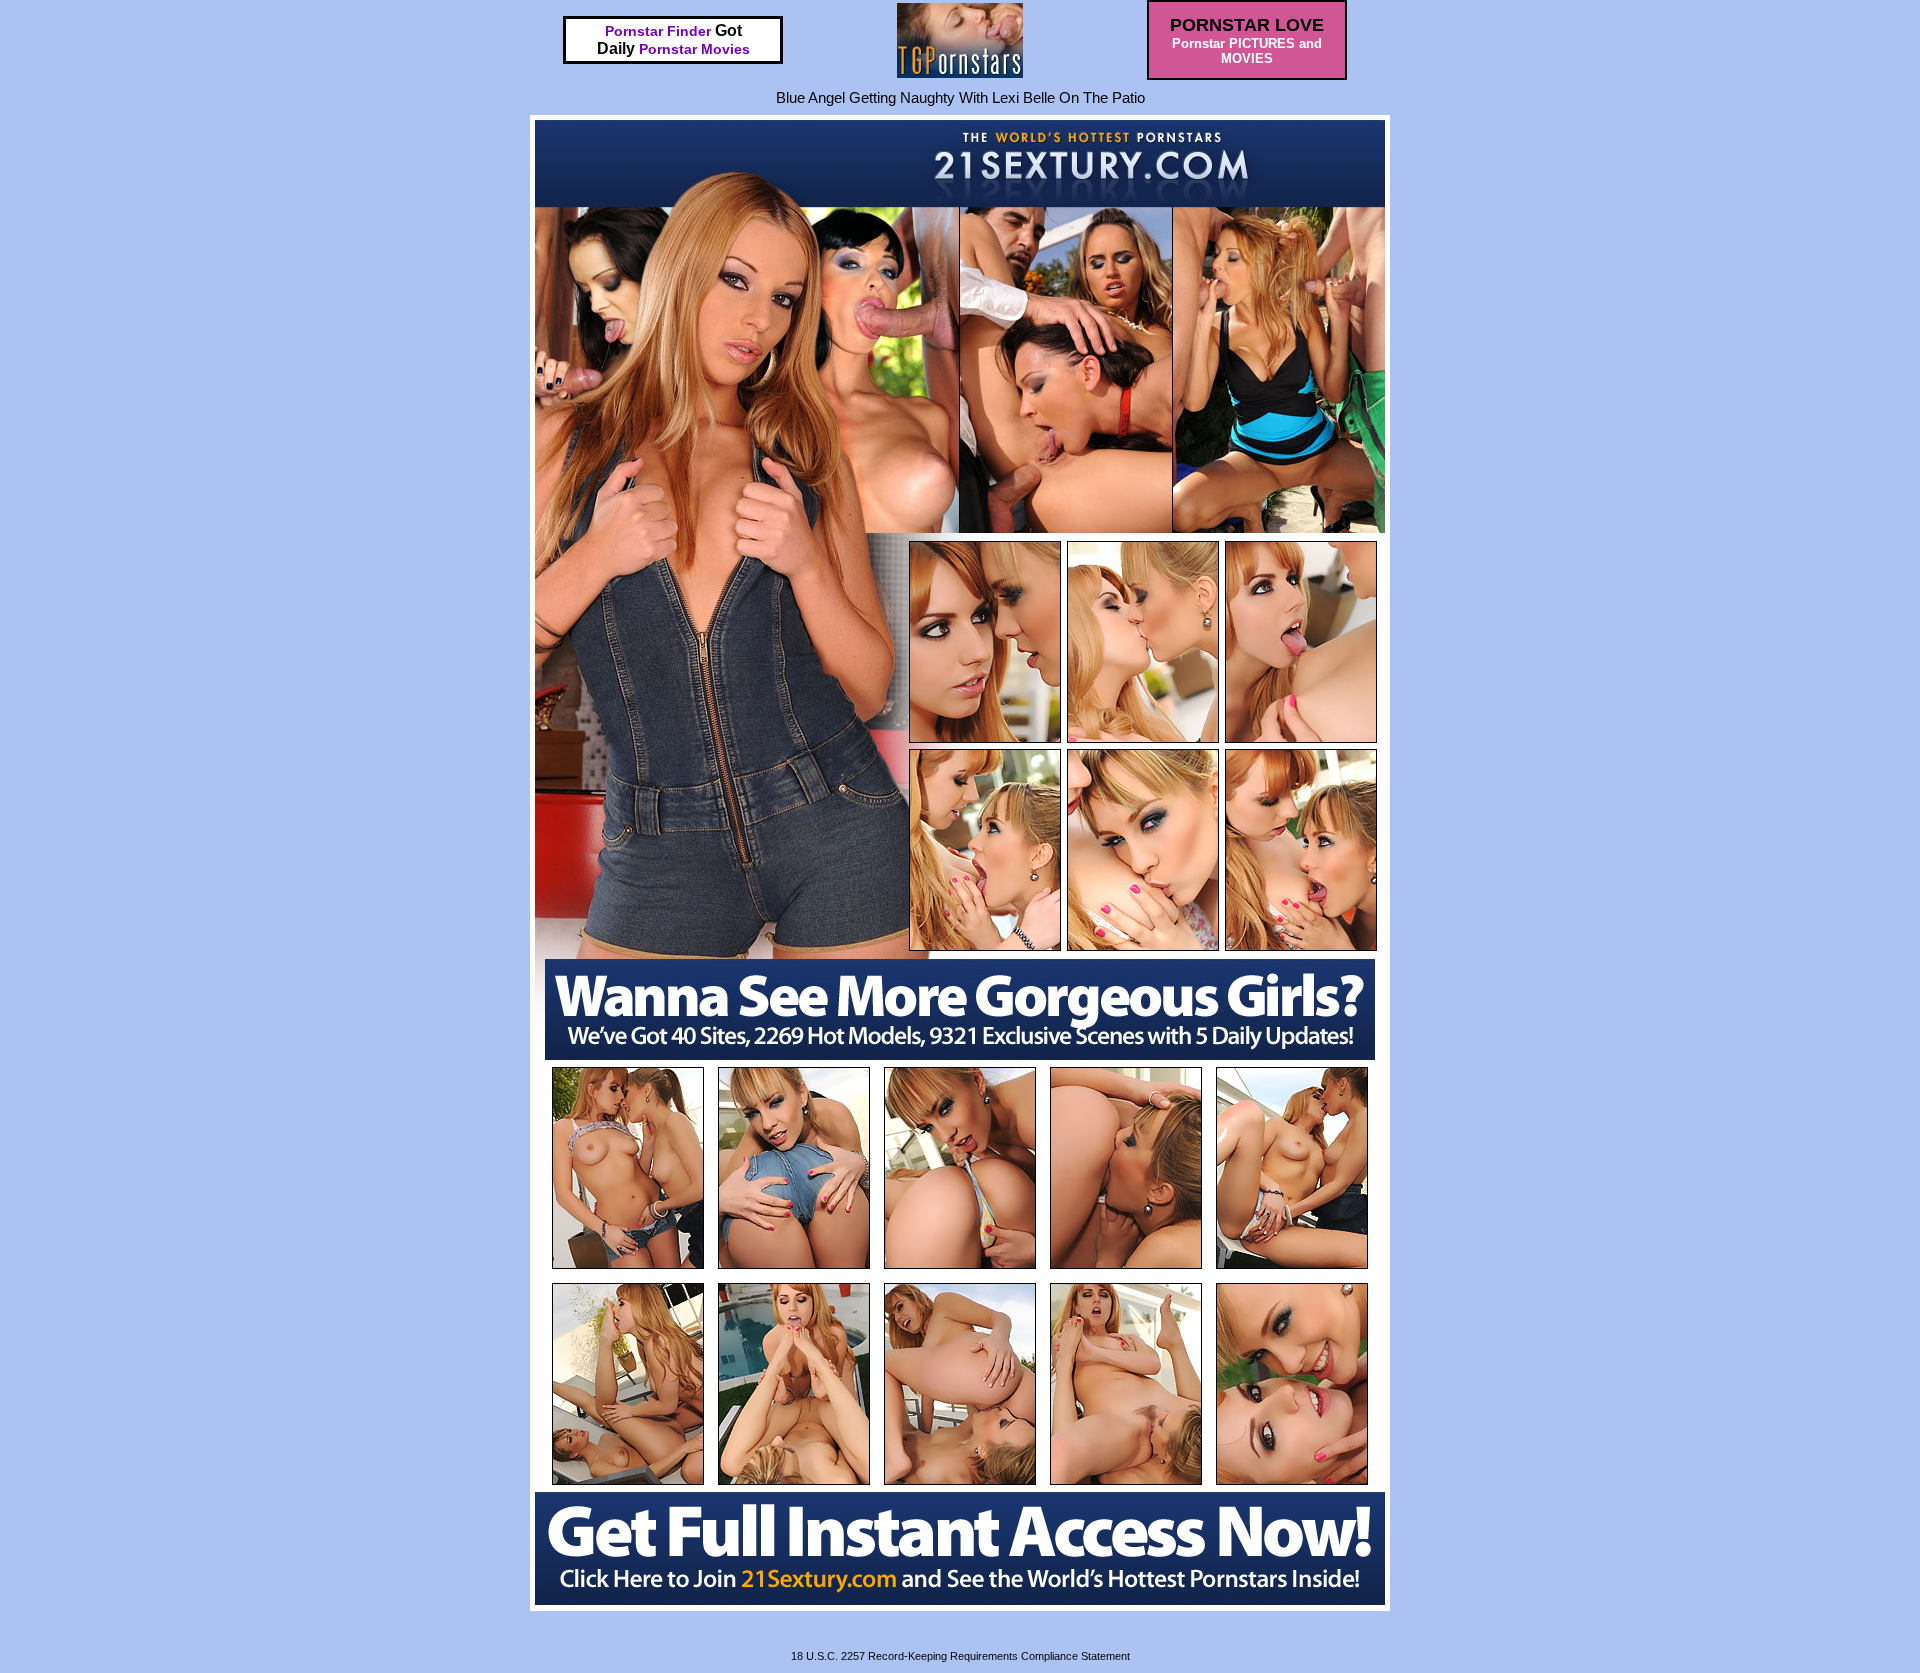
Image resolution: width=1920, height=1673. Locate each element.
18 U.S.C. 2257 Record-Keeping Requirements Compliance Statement (960, 1656)
